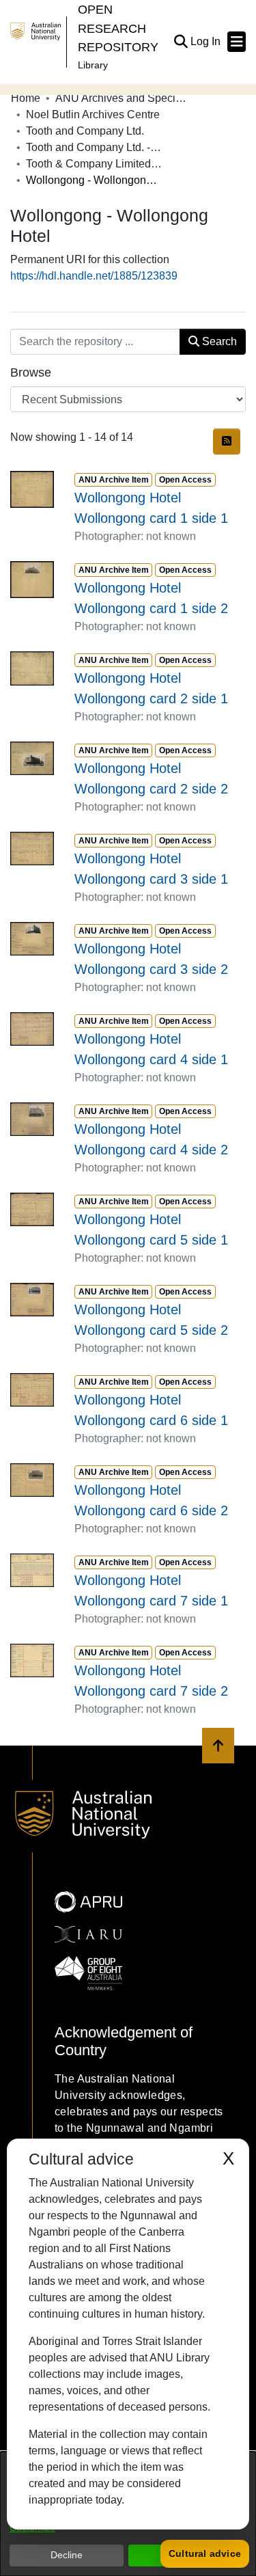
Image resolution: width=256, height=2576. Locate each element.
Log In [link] (206, 41)
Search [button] (218, 341)
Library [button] (93, 65)
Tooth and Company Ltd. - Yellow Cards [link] (94, 147)
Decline (67, 2555)
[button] (181, 42)
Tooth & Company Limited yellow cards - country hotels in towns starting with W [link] (94, 164)
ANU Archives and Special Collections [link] (124, 98)
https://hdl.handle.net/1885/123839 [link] (94, 276)
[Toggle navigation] (237, 42)
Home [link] (26, 98)
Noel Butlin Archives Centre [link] (93, 114)
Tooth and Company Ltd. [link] (85, 131)
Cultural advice (205, 2553)
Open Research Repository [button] (118, 28)
